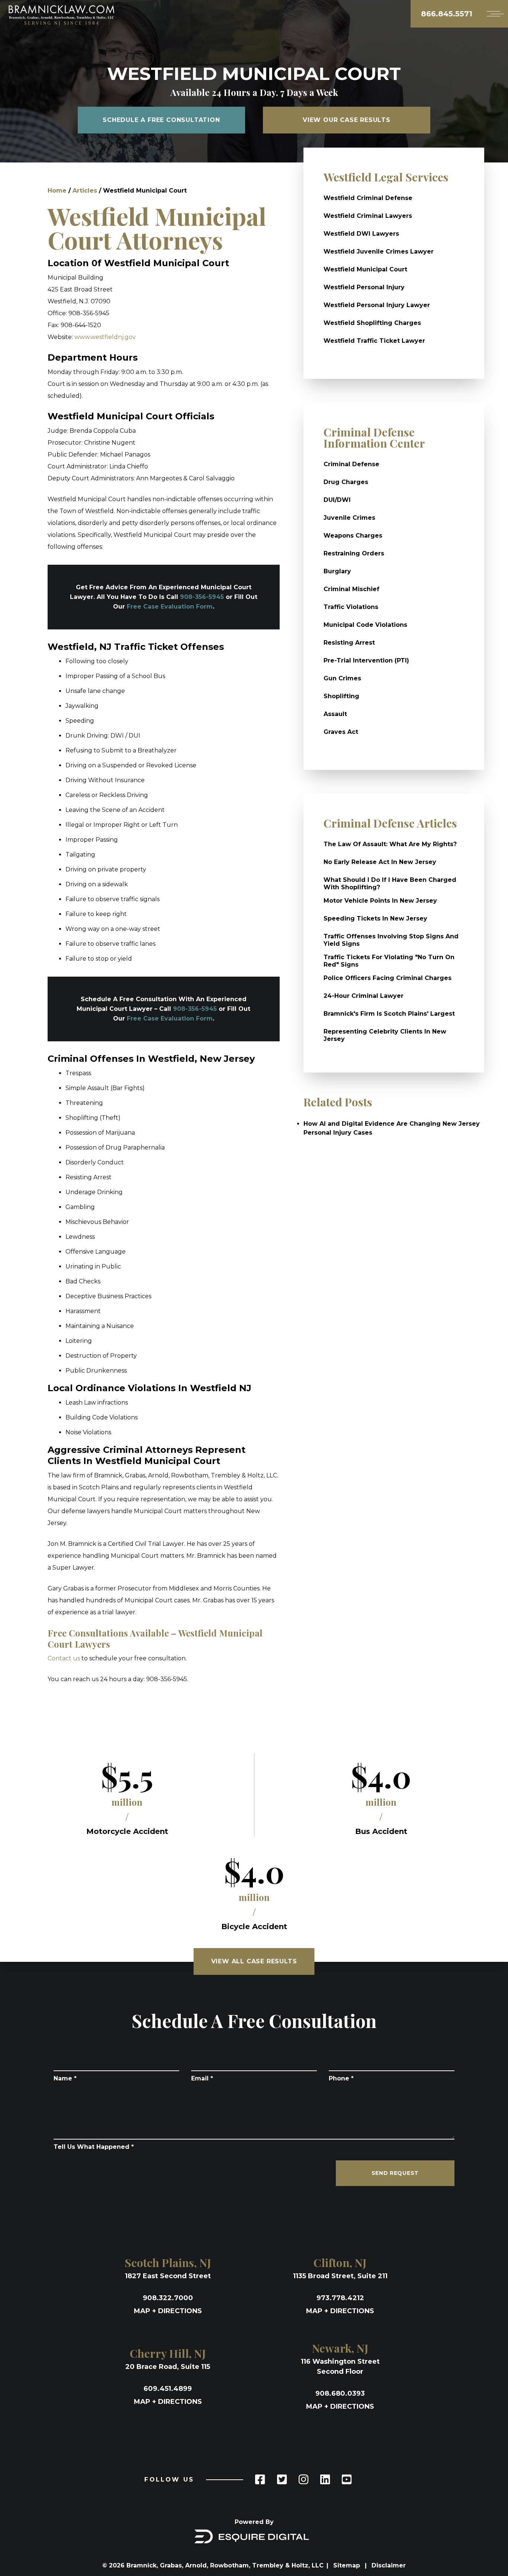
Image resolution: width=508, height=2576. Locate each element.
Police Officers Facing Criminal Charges (388, 978)
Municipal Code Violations (365, 625)
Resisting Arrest (349, 643)
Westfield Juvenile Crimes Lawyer (379, 252)
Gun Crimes (342, 678)
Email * (202, 2078)
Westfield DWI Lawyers (361, 234)
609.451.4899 (168, 2389)
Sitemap (348, 2565)
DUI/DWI (337, 500)
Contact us (64, 1658)
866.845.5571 (447, 14)
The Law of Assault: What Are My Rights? (390, 844)
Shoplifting (341, 696)
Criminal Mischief (351, 589)
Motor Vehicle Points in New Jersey (380, 901)
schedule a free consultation (161, 120)
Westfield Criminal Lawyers (368, 216)
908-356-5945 (202, 597)
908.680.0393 (340, 2393)
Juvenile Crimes (349, 518)
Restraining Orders (354, 553)
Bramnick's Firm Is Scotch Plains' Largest (389, 1014)
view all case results (254, 1961)
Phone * (341, 2078)
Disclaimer (389, 2565)
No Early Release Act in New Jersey (380, 862)
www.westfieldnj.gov (105, 337)
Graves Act (341, 732)
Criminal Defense (351, 464)
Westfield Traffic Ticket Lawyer (374, 341)
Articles (85, 191)
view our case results (347, 120)
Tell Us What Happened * (94, 2147)
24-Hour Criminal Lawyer (364, 996)
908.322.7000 (168, 2298)
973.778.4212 (340, 2298)
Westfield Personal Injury (364, 287)
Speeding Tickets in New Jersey (375, 918)
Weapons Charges (353, 536)
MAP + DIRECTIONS (168, 2311)
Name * (65, 2078)
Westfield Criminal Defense (368, 198)
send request (395, 2173)
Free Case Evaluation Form (170, 607)
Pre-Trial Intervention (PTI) (366, 660)
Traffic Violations (351, 607)
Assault (335, 714)
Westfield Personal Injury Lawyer (377, 305)
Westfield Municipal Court (365, 269)
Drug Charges (346, 482)
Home (57, 191)
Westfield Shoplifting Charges (372, 323)
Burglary (337, 571)
